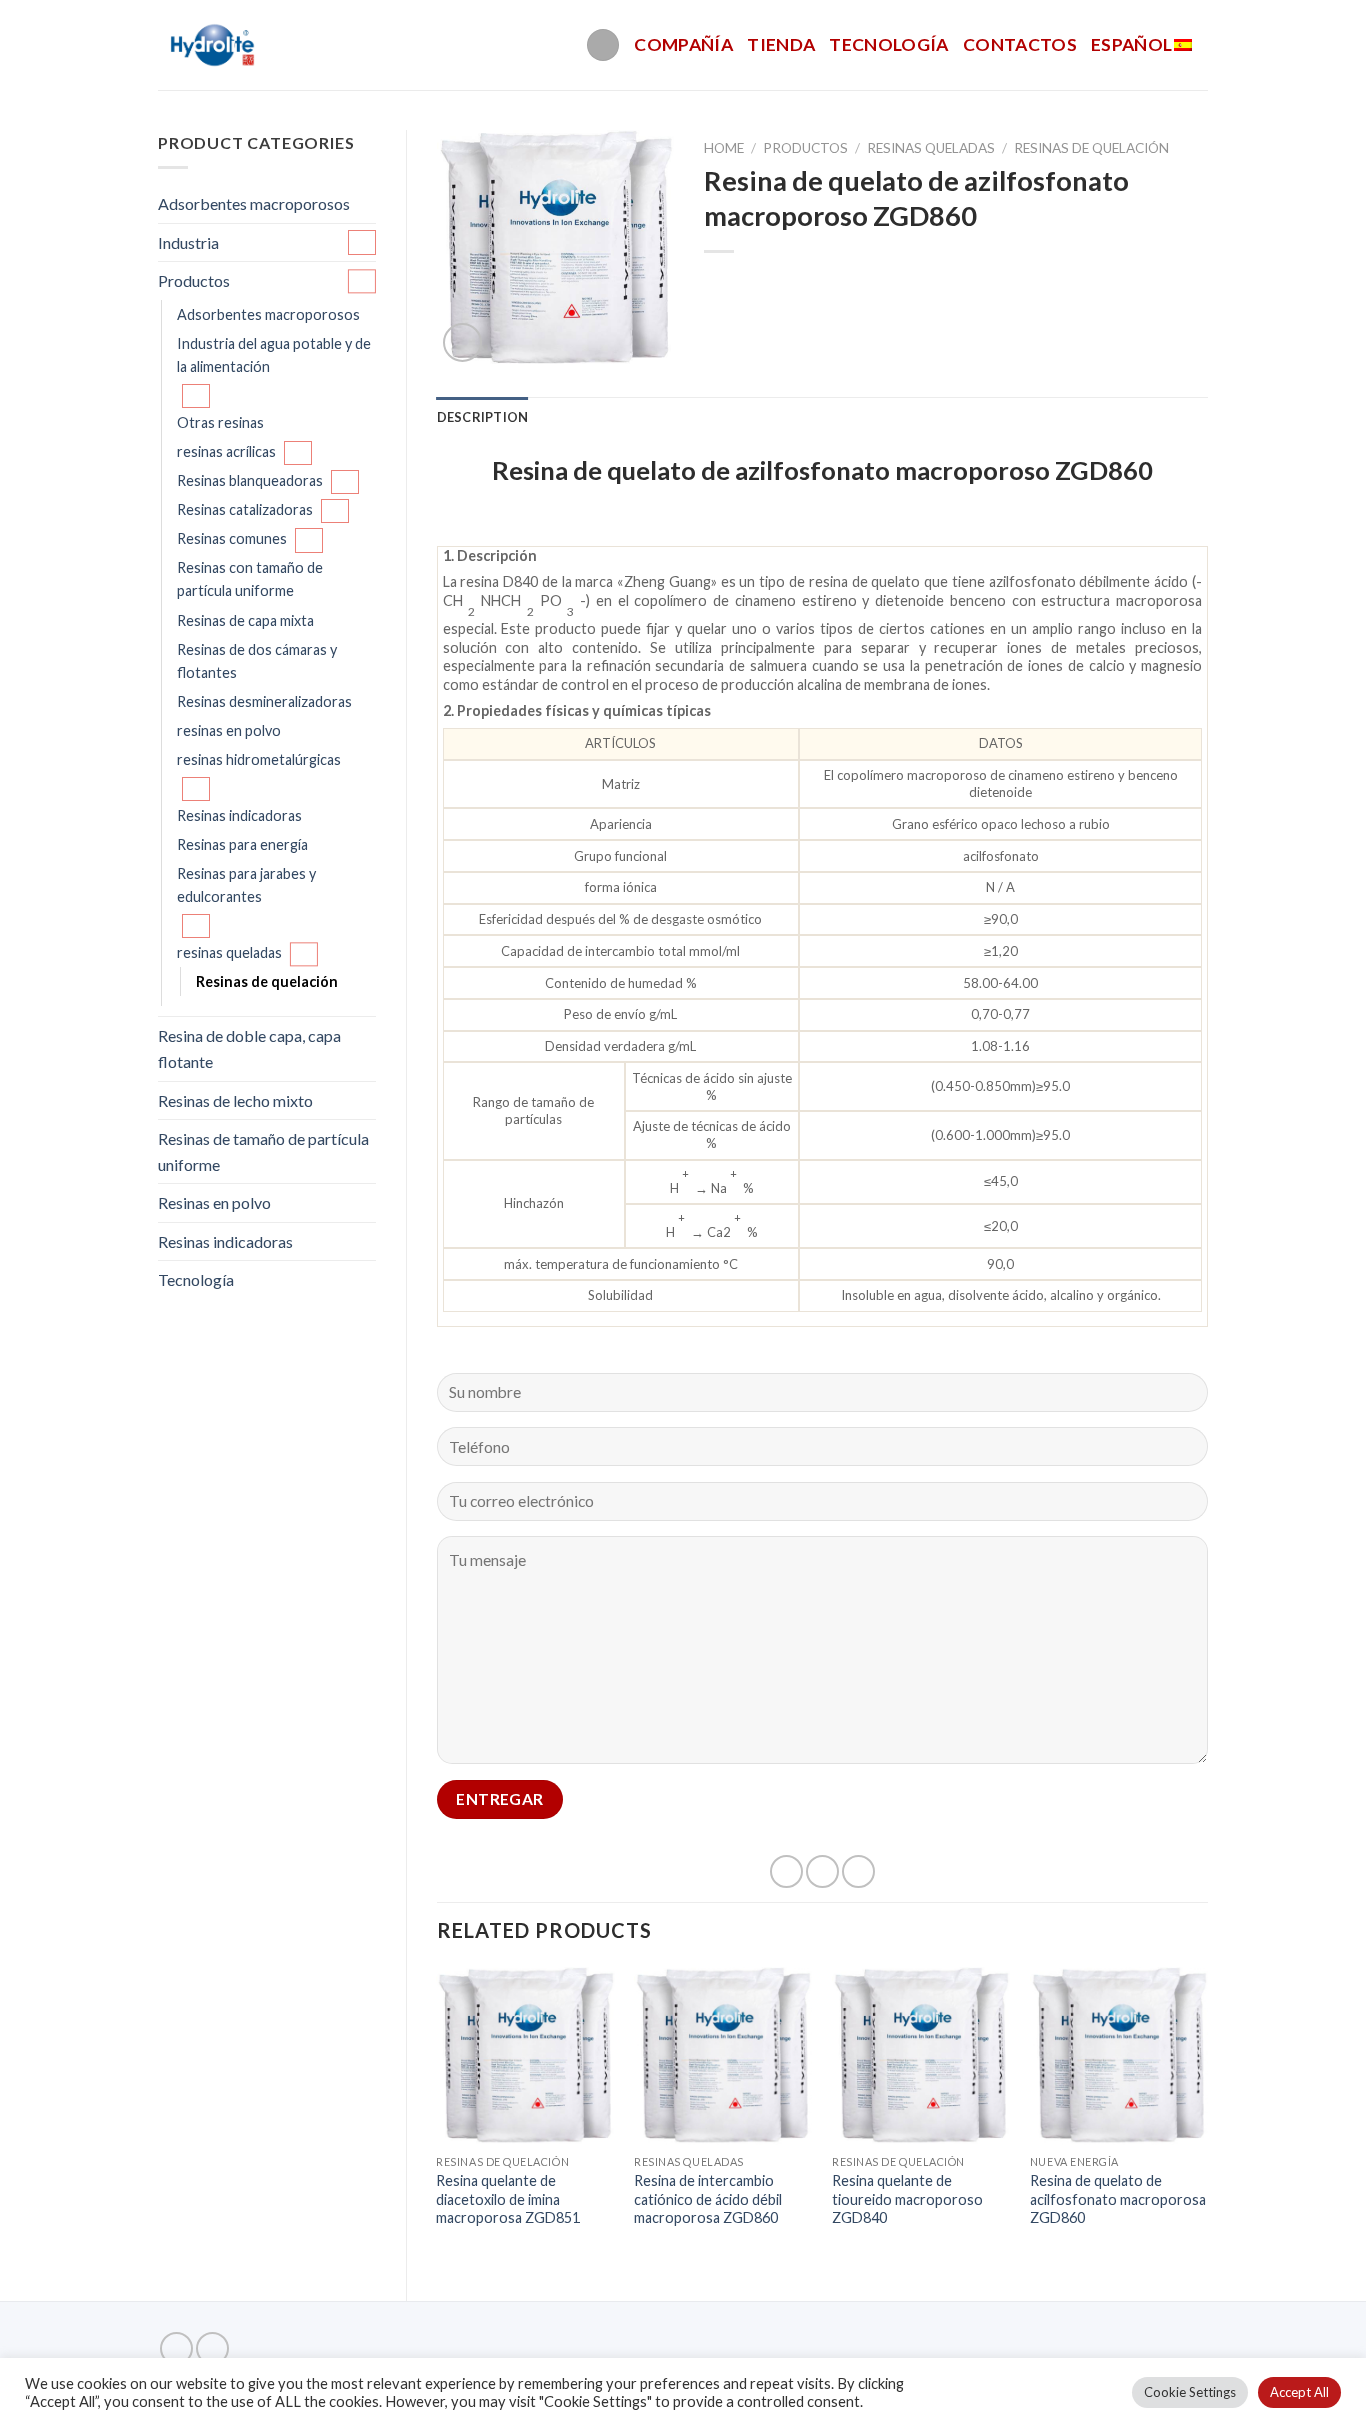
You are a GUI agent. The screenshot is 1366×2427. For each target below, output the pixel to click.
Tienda (781, 44)
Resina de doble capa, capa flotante (249, 1048)
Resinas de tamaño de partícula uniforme (263, 1151)
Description (483, 417)
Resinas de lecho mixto (235, 1100)
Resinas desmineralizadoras (264, 701)
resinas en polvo (229, 730)
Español (1131, 44)
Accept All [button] (1299, 2392)
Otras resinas (220, 422)
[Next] (1207, 2117)
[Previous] (438, 2117)
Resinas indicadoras (239, 815)
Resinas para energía (242, 844)
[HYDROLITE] (214, 45)
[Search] (603, 45)
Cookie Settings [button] (1190, 2392)
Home (724, 148)
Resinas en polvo (214, 1202)
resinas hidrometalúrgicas (259, 759)
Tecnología (889, 44)
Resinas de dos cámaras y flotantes (257, 661)
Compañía (683, 44)
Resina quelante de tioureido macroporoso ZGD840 (907, 2199)
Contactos (1020, 44)
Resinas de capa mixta (245, 620)
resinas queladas (229, 952)
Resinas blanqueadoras (250, 480)
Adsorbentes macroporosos (254, 203)
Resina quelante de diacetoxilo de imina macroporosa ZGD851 (508, 2199)
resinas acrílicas (226, 451)
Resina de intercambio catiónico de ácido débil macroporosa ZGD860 (708, 2199)
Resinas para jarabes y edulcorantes (246, 885)
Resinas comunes (232, 538)
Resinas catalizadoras (245, 509)
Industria (188, 242)
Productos (194, 280)
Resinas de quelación (267, 981)
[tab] (483, 417)
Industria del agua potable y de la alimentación (274, 355)
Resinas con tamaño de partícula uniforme (250, 579)
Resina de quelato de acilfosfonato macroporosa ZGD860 (1118, 2199)
